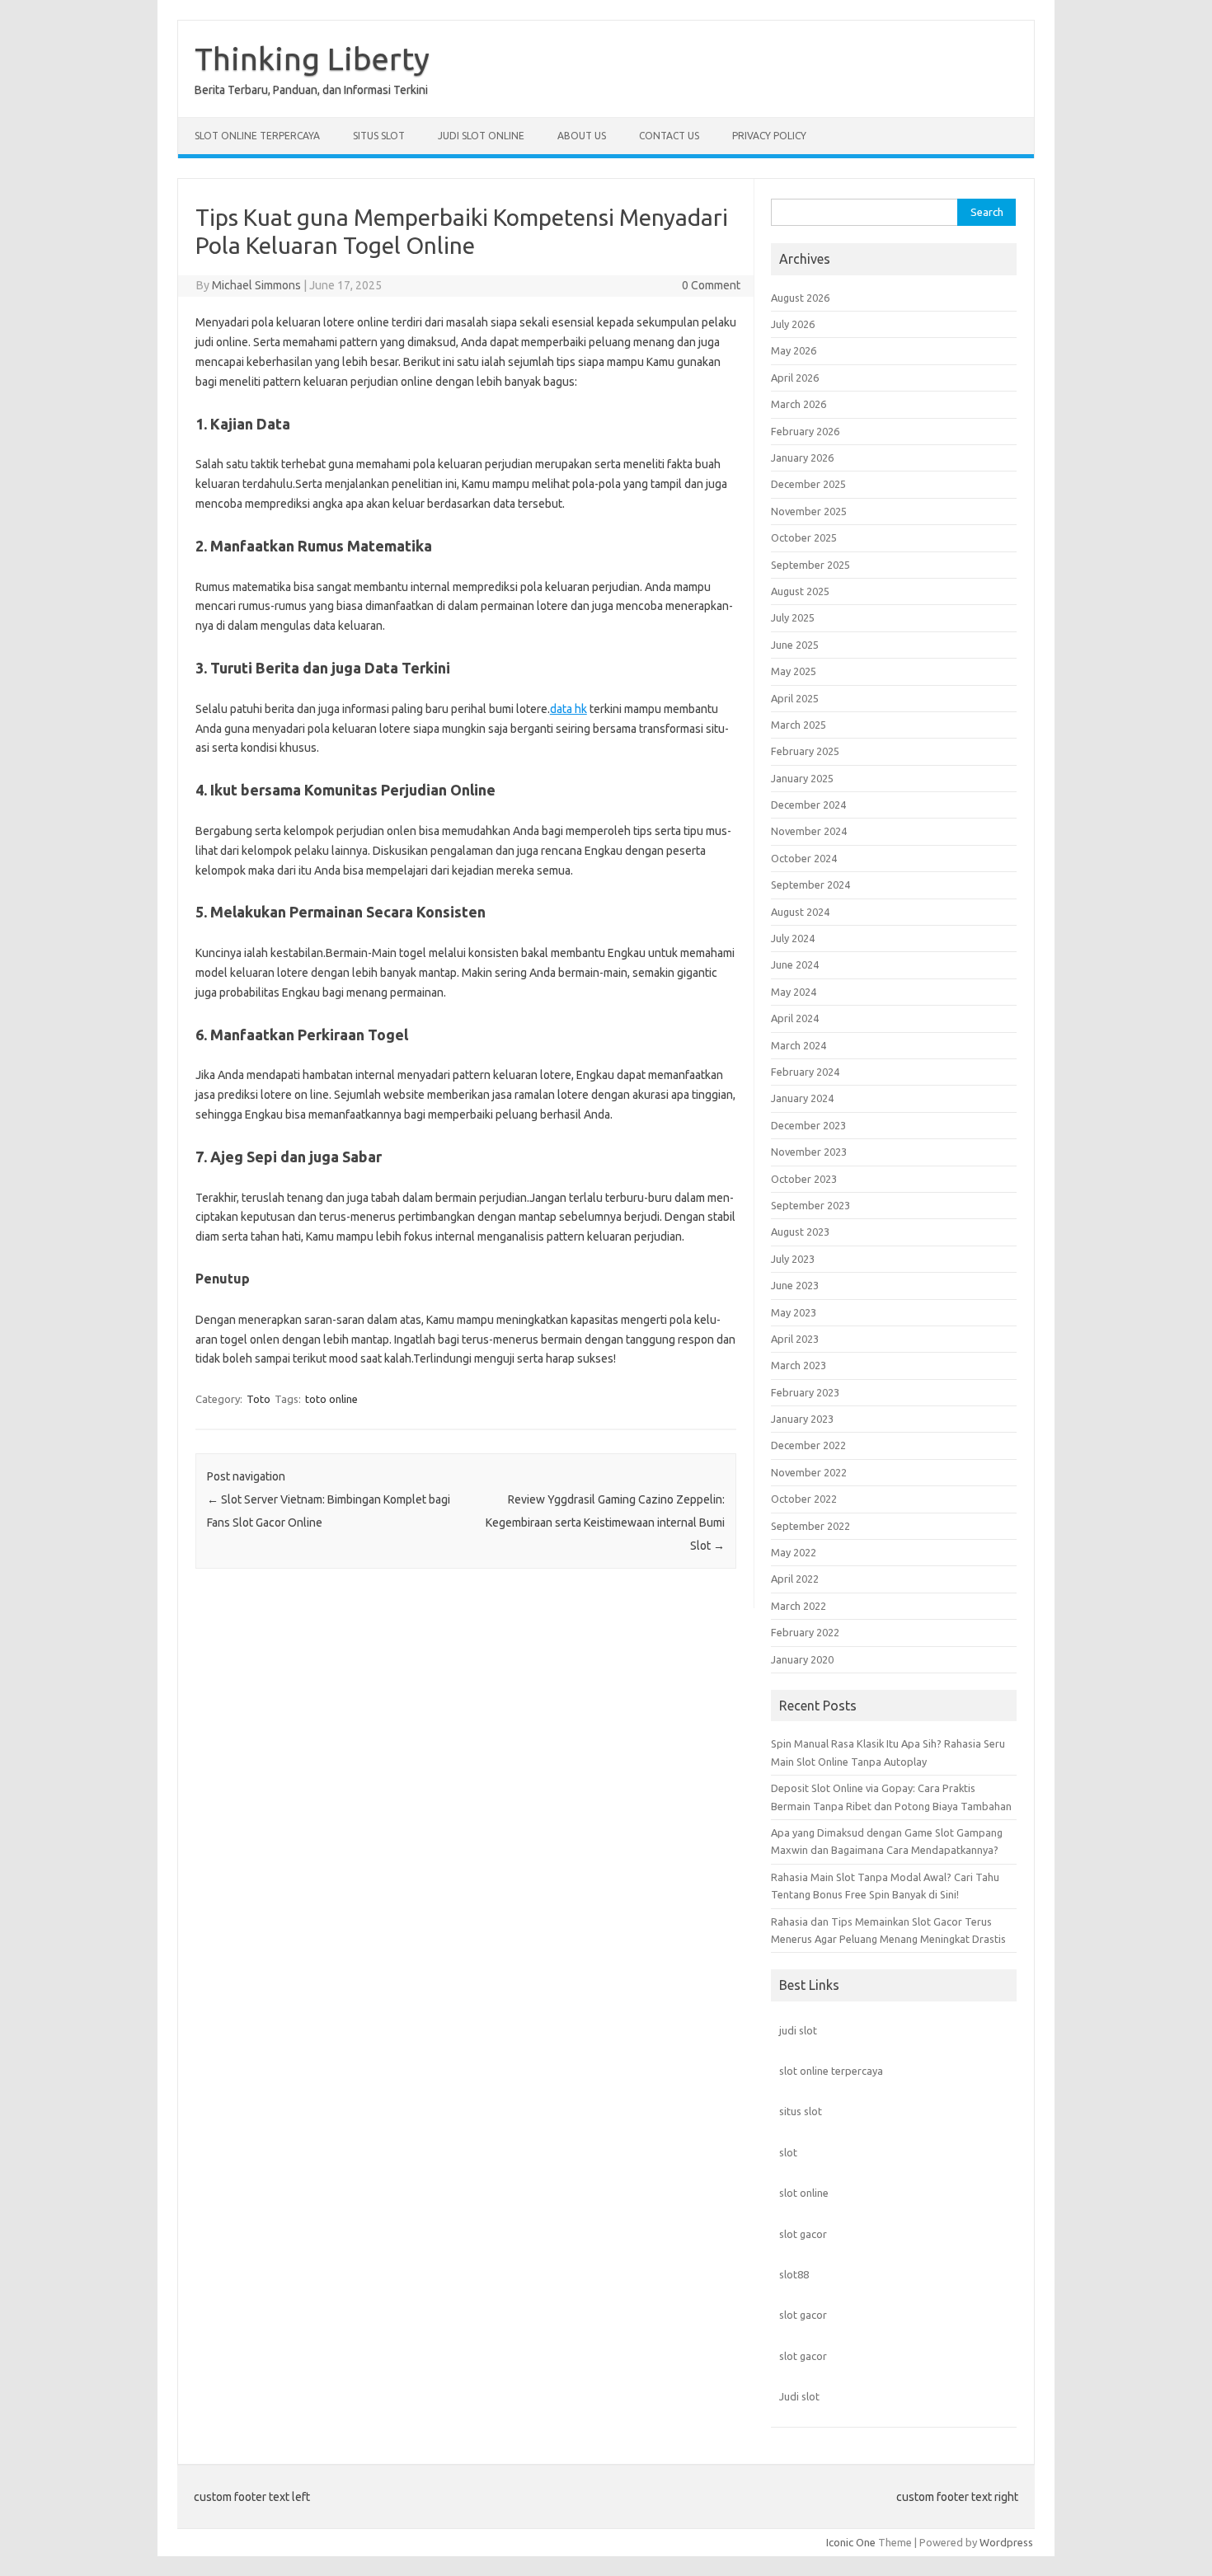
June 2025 (795, 645)
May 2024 (794, 992)
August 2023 (800, 1232)
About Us (582, 136)
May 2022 (794, 1552)
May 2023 (794, 1312)
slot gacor (803, 2234)
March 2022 (799, 1606)
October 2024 (804, 858)
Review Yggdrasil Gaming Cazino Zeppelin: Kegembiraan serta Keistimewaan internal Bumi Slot (605, 1523)
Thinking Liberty (312, 59)
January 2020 (802, 1659)
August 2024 (800, 912)
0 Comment (711, 285)
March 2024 (799, 1045)
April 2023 (795, 1339)
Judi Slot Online (481, 136)
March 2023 (799, 1365)
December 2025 (808, 484)
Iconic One (851, 2542)
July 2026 (793, 324)
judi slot (798, 2030)
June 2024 (795, 964)
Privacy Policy (769, 136)
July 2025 (793, 617)
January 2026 (802, 457)
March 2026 (799, 404)
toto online (331, 1399)
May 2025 (794, 671)
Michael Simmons (256, 285)
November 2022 (809, 1472)
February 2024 (805, 1072)
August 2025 (800, 591)
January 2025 (802, 778)
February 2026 (805, 431)
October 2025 (804, 537)
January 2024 (802, 1098)
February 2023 (805, 1392)
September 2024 (810, 884)
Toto (258, 1399)
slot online (804, 2193)
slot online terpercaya (831, 2071)
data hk (568, 709)
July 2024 (793, 938)
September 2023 (810, 1205)
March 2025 (799, 725)
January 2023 (802, 1419)
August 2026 (800, 298)
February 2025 (805, 751)
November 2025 (809, 511)
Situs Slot (379, 136)
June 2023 (795, 1285)
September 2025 (810, 565)
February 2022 (805, 1632)
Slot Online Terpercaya (257, 136)
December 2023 (808, 1125)
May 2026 (794, 350)
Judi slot (799, 2396)
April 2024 (795, 1018)
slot (788, 2152)
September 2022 (810, 1526)
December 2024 (808, 805)
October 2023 (804, 1179)
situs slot (801, 2111)
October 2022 (804, 1499)
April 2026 (795, 378)
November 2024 (809, 831)
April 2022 (795, 1579)
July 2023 (793, 1259)
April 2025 (795, 698)
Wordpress (1006, 2542)
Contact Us (669, 136)
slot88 (794, 2274)
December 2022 (808, 1445)
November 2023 (809, 1152)
